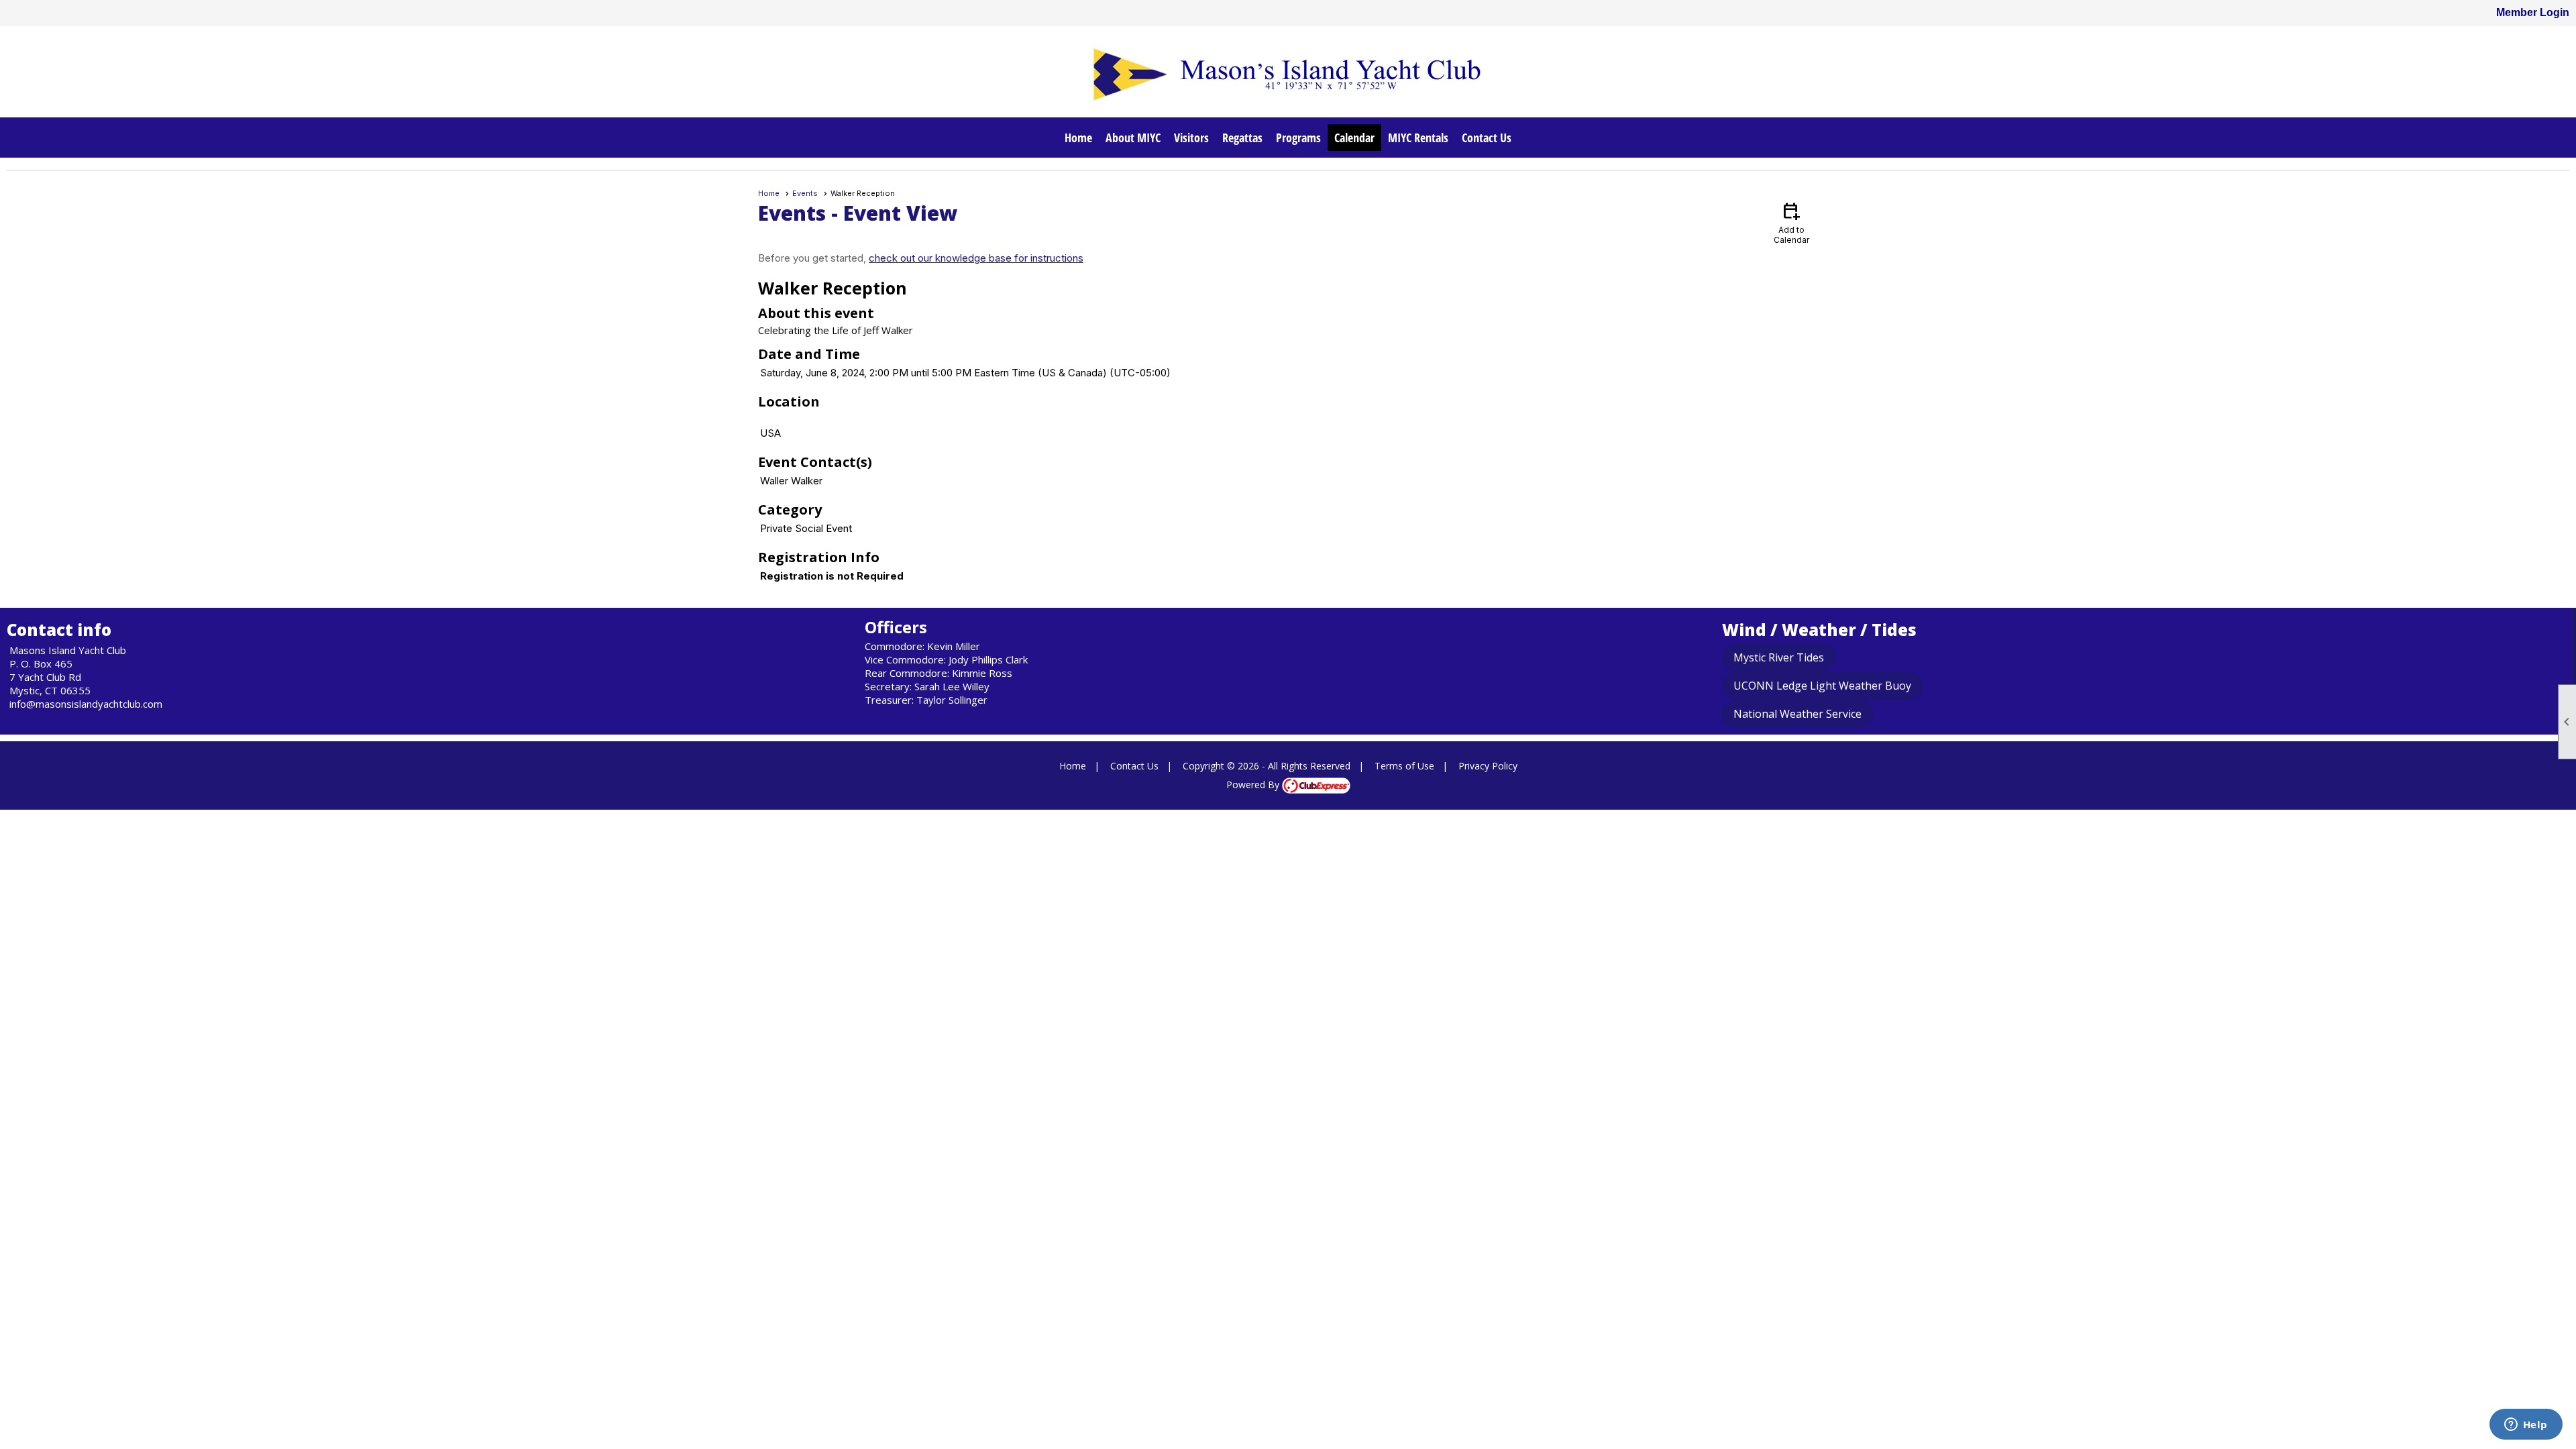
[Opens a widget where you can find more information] (2526, 1426)
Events (805, 193)
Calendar (1354, 138)
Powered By (1254, 785)
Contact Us (1487, 138)
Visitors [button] (1191, 138)
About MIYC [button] (1133, 138)
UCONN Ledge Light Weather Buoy (1822, 686)
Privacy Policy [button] (1488, 766)
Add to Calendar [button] (1791, 222)
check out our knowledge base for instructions (976, 258)
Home (1078, 138)
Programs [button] (1298, 138)
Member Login (2533, 12)
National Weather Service (1797, 714)
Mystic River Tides (1779, 657)
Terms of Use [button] (1404, 766)
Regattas (1242, 138)
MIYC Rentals (1418, 138)
